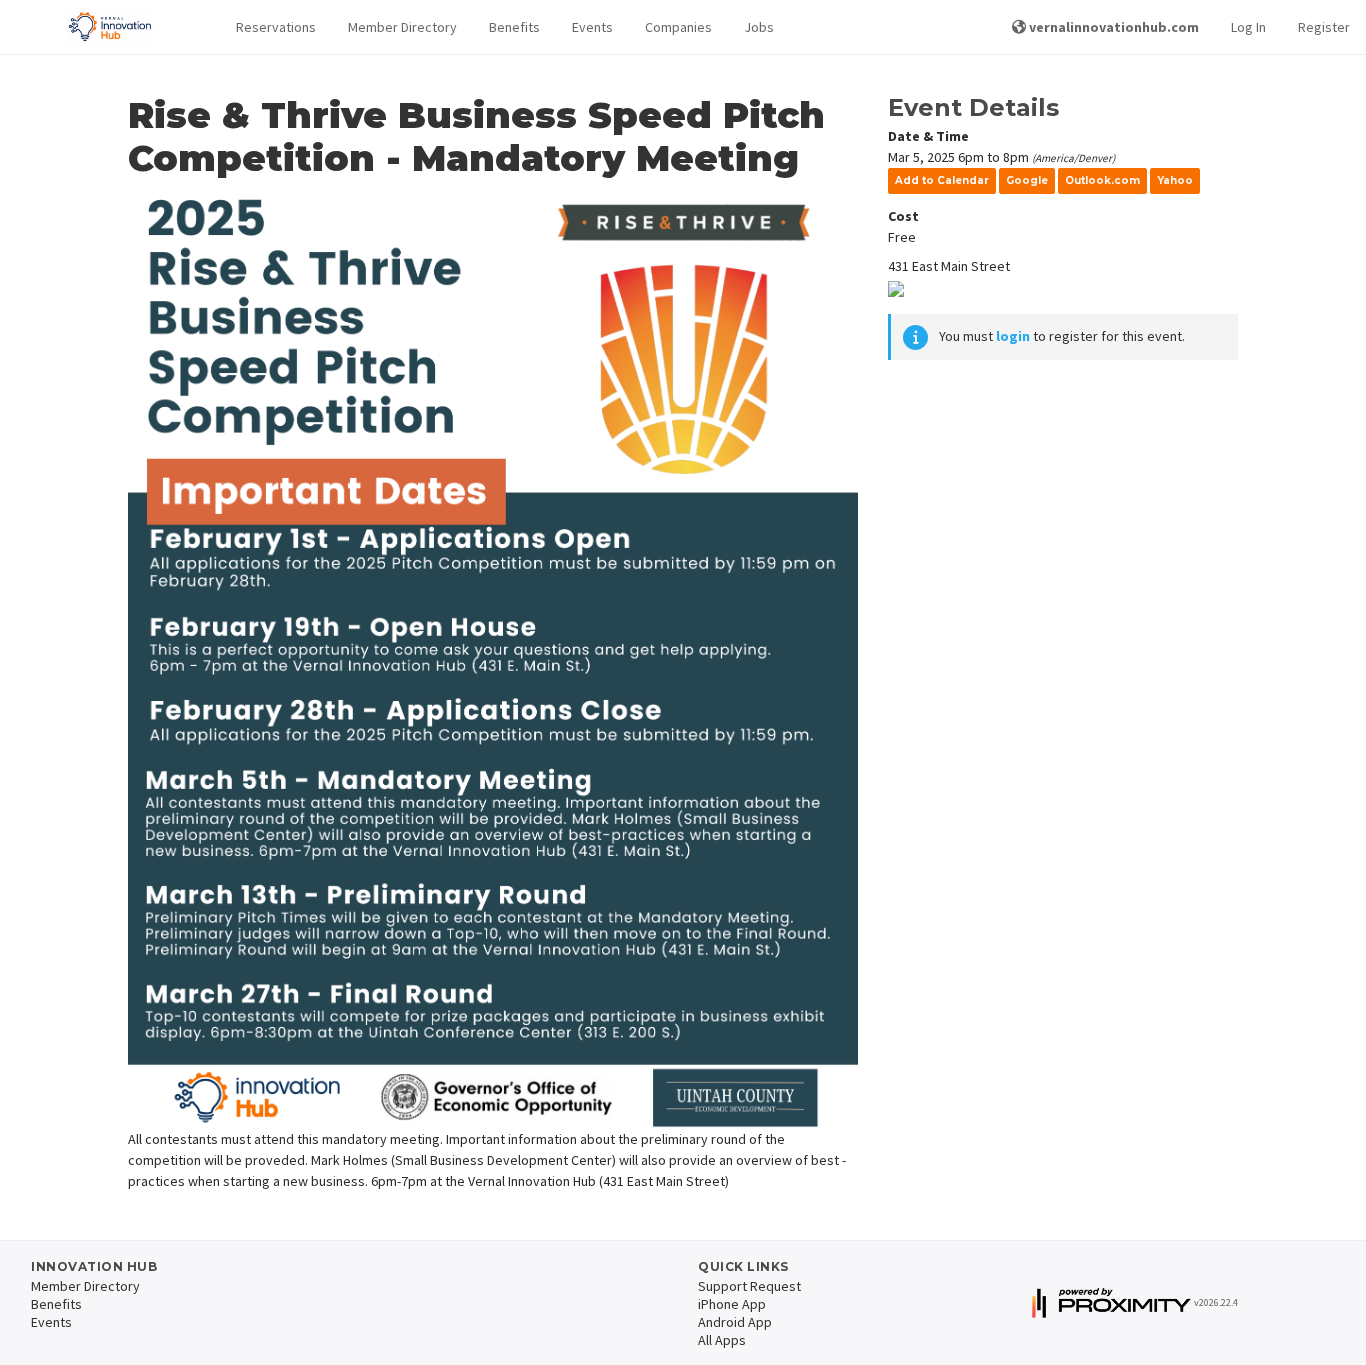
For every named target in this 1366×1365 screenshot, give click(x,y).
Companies (678, 27)
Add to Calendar (942, 180)
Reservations (276, 27)
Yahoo (1175, 180)
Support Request (749, 1286)
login (1013, 336)
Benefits (514, 27)
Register (1324, 27)
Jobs (759, 27)
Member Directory (402, 27)
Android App (735, 1322)
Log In (1248, 27)
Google (1027, 180)
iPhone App (732, 1304)
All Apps (722, 1340)
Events (592, 27)
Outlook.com (1102, 180)
